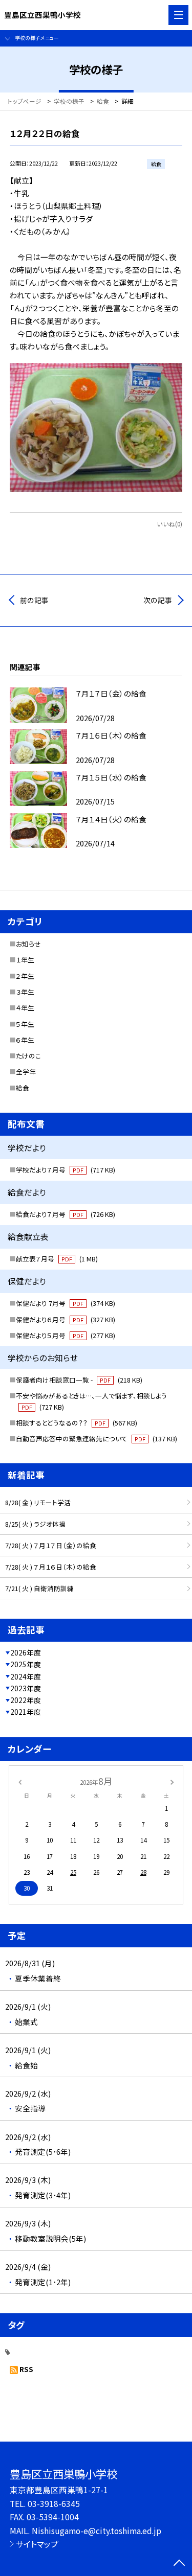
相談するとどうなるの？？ (77, 1423)
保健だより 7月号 (66, 1303)
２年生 (25, 976)
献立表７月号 (57, 1259)
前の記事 (34, 600)
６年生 (25, 1040)
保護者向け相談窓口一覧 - (79, 1380)
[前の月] (19, 1781)
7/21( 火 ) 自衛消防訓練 (39, 1588)
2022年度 (26, 1700)
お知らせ (28, 944)
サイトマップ (37, 2544)
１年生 (25, 960)
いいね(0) (169, 524)
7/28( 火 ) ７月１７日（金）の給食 (51, 1545)
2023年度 (26, 1688)
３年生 (25, 992)
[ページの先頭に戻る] (179, 2564)
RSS (26, 2369)
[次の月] (172, 1781)
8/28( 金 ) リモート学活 (38, 1502)
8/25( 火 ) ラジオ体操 (35, 1524)
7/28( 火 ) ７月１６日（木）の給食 (51, 1567)
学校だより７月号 (66, 1170)
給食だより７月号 (66, 1214)
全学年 (26, 1072)
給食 (23, 1088)
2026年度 (26, 1652)
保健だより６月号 (66, 1319)
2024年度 (26, 1676)
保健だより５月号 (66, 1335)
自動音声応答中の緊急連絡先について (97, 1439)
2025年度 (26, 1664)
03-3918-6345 (54, 2503)
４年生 (25, 1008)
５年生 (25, 1024)
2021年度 (26, 1712)
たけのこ (28, 1056)
